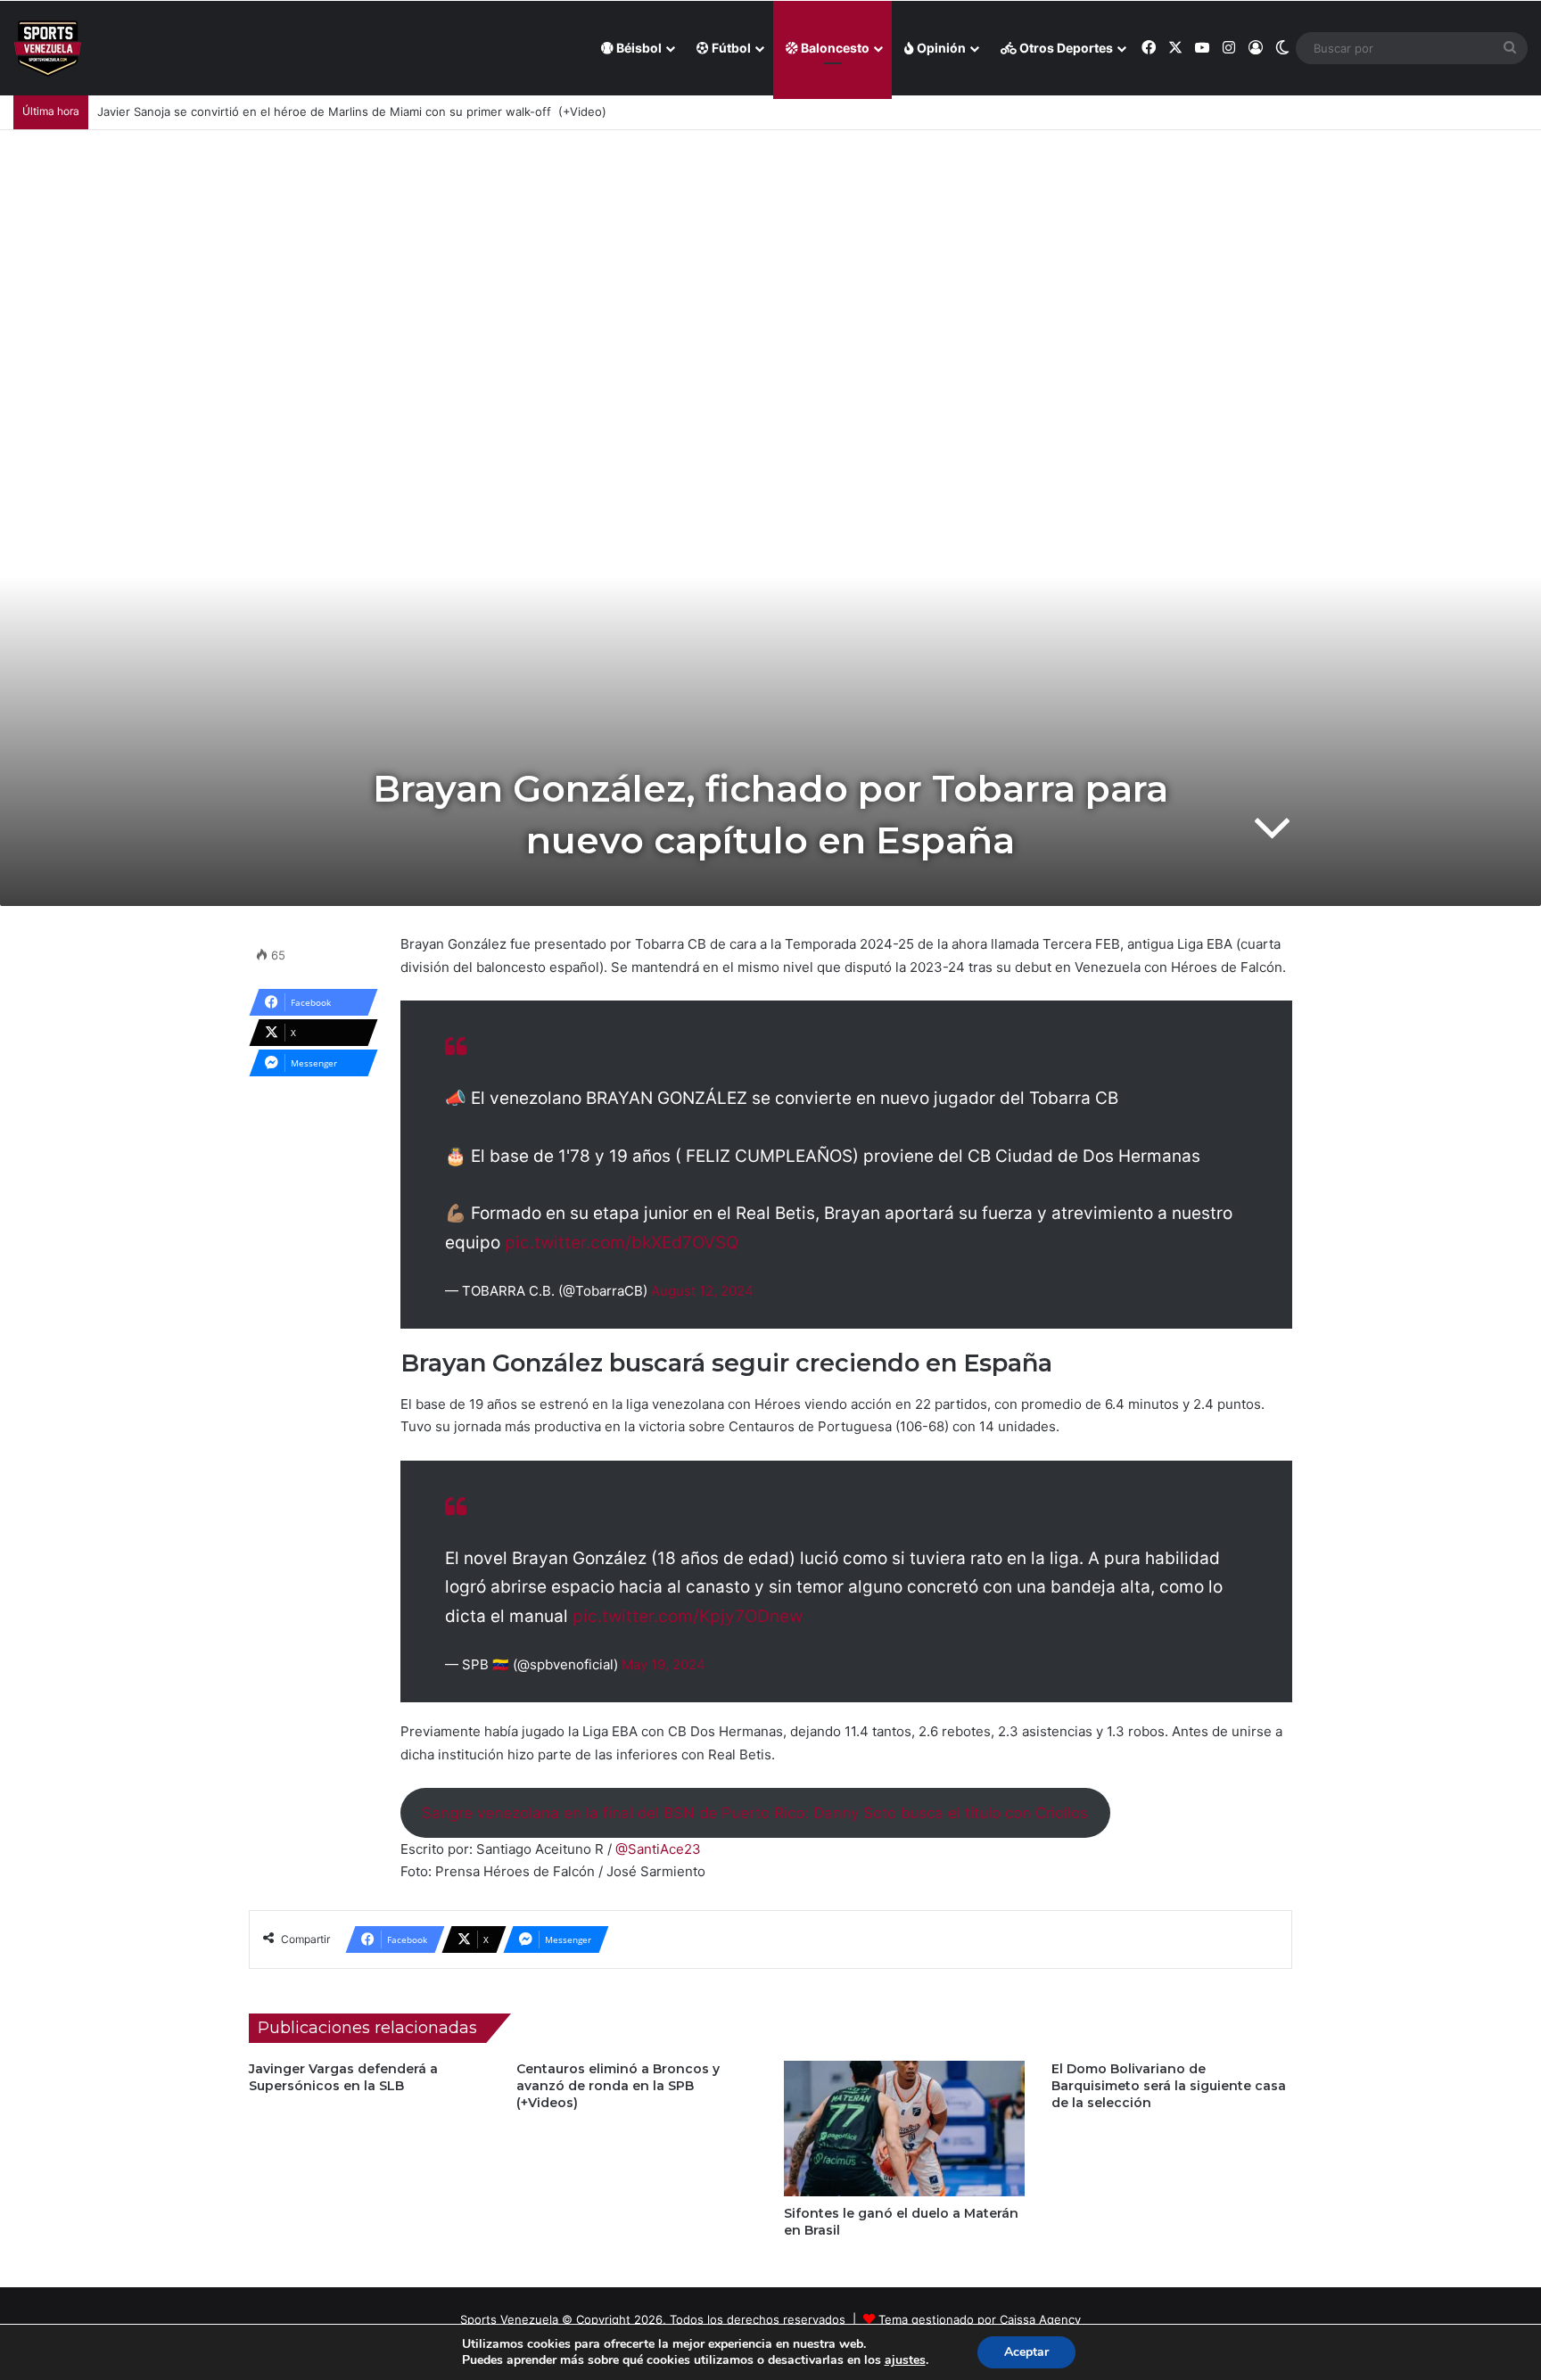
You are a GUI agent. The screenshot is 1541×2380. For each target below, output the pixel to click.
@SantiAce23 (658, 1849)
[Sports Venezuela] (48, 49)
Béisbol (638, 48)
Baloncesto (834, 48)
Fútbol (730, 48)
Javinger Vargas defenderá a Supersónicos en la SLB (343, 2077)
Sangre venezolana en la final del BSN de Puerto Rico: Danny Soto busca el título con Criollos (755, 1813)
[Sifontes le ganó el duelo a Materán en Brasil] (904, 2129)
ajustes (905, 2360)
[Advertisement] (770, 264)
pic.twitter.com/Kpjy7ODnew (688, 1616)
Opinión (940, 48)
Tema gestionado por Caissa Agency (980, 2319)
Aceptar (1026, 2352)
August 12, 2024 (702, 1291)
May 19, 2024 (663, 1664)
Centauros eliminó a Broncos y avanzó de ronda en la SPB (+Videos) (618, 2086)
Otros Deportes (1065, 48)
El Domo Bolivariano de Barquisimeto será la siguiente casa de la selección (1169, 2086)
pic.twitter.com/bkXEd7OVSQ (622, 1243)
